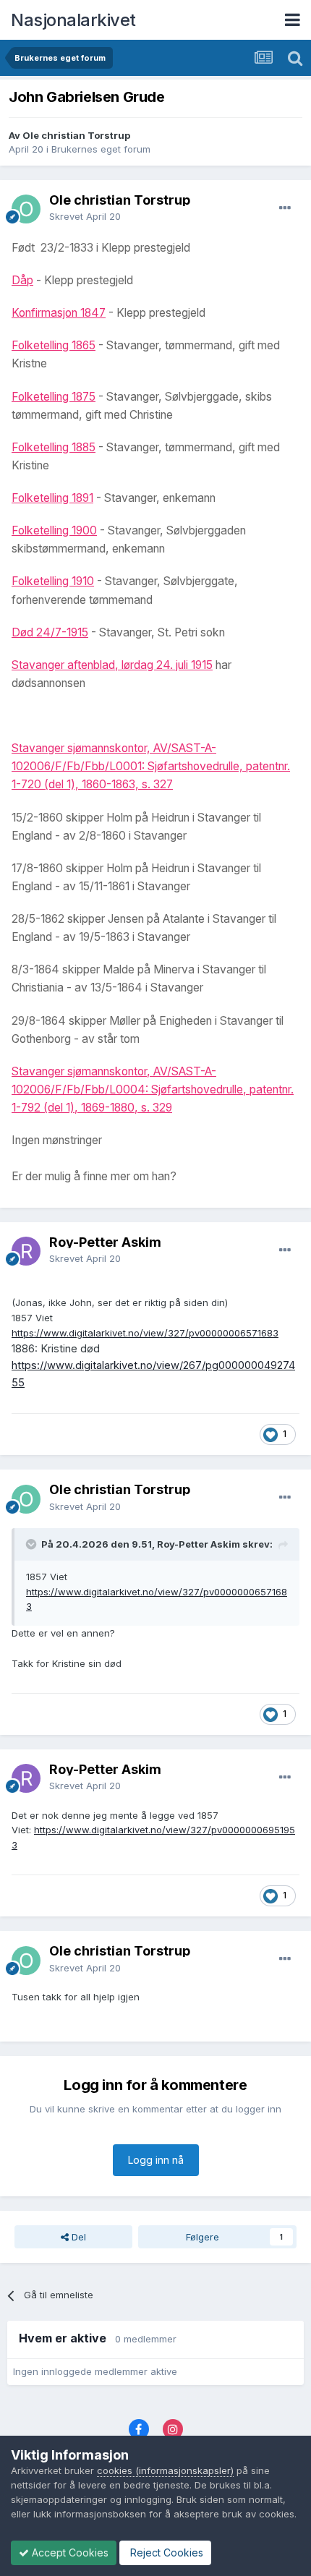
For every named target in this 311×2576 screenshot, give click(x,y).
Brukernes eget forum (101, 149)
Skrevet (85, 216)
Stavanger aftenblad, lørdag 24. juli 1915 (112, 665)
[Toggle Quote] (33, 1544)
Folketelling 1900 (54, 530)
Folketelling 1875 (54, 397)
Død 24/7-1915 (50, 632)
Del (77, 2237)
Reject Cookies (165, 2552)
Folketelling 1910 (53, 581)
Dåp (22, 280)
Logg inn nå (156, 2160)
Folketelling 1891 (52, 498)
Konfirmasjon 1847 (59, 313)
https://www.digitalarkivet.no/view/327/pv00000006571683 (145, 1333)
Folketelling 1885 (54, 447)
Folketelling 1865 (54, 345)
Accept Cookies (69, 2552)
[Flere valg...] (285, 208)
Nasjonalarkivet (73, 20)
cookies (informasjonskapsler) (165, 2470)
